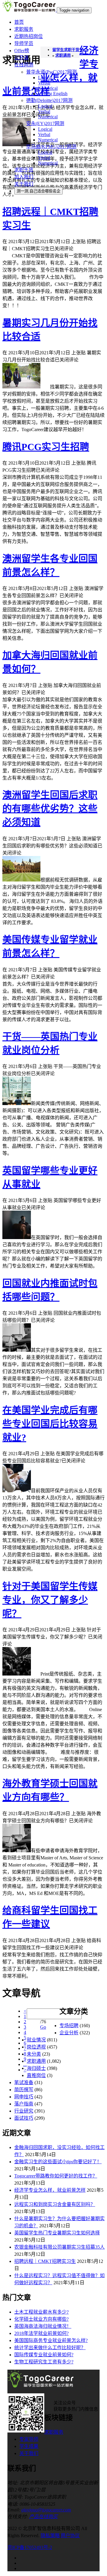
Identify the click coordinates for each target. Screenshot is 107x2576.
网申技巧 (24, 2097)
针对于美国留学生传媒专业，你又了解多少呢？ (50, 1600)
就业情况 (36, 2040)
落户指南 (24, 2104)
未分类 (34, 2054)
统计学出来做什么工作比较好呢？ (50, 2348)
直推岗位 (36, 2075)
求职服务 (24, 29)
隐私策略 (50, 2536)
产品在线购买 (43, 2517)
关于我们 (24, 184)
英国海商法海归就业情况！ (43, 2326)
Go (43, 2027)
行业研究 (24, 2111)
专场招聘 (69, 2026)
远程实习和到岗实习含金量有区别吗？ (55, 2204)
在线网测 (24, 65)
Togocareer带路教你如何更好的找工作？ (56, 2176)
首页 (19, 22)
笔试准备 (24, 2082)
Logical (45, 78)
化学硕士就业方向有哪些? (41, 2319)
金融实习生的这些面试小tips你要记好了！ (58, 2162)
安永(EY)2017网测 (45, 123)
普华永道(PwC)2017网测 (51, 72)
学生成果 (29, 2446)
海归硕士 (36, 2068)
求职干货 (24, 170)
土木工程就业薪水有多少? (41, 2312)
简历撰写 (24, 2090)
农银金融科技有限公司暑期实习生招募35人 (59, 2247)
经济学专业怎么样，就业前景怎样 (50, 2190)
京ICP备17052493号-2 (30, 2547)
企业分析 (69, 2033)
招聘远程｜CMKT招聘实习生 (45, 2261)
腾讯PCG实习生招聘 (46, 447)
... (25, 2064)
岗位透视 (36, 2047)
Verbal (44, 83)
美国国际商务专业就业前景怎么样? (51, 2340)
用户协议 (70, 2536)
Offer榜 (22, 51)
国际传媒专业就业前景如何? (44, 2355)
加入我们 (24, 177)
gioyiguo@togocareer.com (46, 2510)
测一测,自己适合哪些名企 (38, 191)
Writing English (53, 94)
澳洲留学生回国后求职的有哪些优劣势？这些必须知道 (50, 809)
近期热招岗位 (29, 36)
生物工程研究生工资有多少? (44, 2362)
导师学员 (24, 43)
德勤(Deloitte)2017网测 (49, 100)
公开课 (21, 58)
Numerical (48, 88)
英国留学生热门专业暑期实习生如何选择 (57, 2233)
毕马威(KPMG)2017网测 (51, 147)
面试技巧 (24, 2118)
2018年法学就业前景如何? (41, 2333)
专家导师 (29, 2439)
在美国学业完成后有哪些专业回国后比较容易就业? (50, 1424)
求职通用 (36, 2061)
